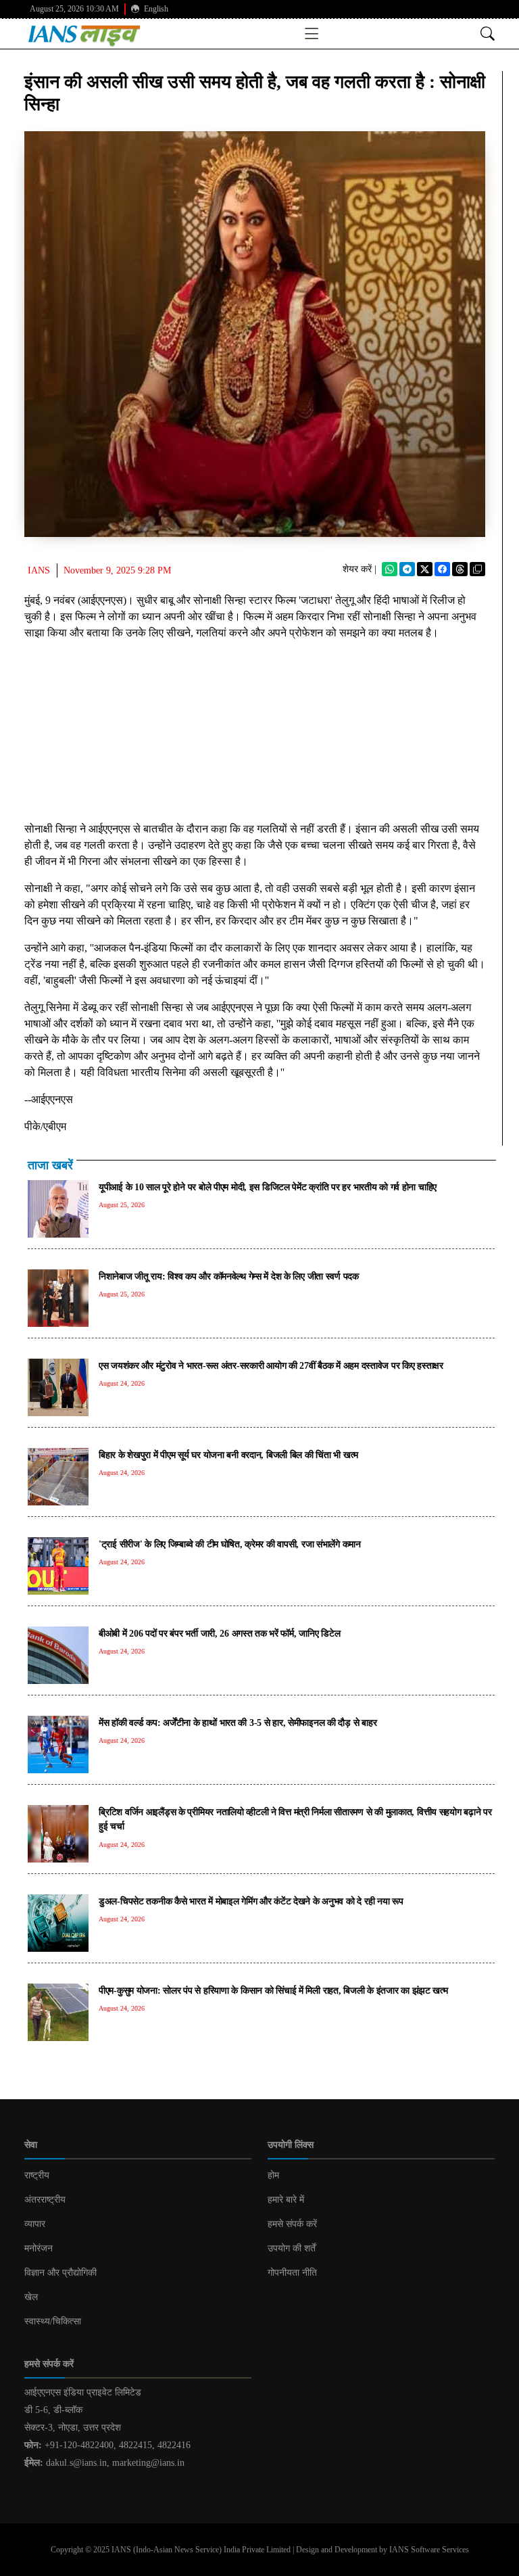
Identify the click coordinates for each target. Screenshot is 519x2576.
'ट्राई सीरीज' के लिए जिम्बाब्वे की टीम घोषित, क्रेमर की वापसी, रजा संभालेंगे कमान (230, 1544)
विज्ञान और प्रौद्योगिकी (60, 2273)
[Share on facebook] (442, 569)
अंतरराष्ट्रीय (45, 2200)
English (155, 9)
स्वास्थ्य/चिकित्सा (53, 2321)
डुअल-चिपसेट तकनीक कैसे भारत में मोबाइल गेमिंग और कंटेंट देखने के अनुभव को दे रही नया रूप (251, 1901)
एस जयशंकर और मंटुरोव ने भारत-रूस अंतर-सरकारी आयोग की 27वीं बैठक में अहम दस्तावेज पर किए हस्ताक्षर (271, 1365)
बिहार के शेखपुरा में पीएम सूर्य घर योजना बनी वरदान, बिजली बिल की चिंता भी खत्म (228, 1455)
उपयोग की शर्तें (292, 2248)
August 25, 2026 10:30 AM (74, 9)
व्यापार (35, 2224)
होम (273, 2175)
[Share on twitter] (425, 569)
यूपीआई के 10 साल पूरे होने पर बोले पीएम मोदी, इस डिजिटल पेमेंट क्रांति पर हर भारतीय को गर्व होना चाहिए (268, 1187)
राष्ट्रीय (37, 2175)
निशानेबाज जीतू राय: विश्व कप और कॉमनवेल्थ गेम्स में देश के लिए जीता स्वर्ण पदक (229, 1276)
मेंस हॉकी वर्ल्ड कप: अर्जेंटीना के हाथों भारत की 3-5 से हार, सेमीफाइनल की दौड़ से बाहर (238, 1723)
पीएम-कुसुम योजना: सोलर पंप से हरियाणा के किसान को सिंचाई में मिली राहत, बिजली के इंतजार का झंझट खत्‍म (273, 1990)
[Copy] (477, 569)
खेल (31, 2297)
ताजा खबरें (50, 1165)
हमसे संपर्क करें (292, 2224)
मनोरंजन (39, 2248)
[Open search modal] (488, 33)
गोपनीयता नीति (292, 2273)
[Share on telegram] (407, 569)
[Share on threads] (460, 569)
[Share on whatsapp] (390, 569)
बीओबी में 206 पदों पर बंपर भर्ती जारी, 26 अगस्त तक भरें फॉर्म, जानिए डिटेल (219, 1633)
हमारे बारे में (286, 2200)
